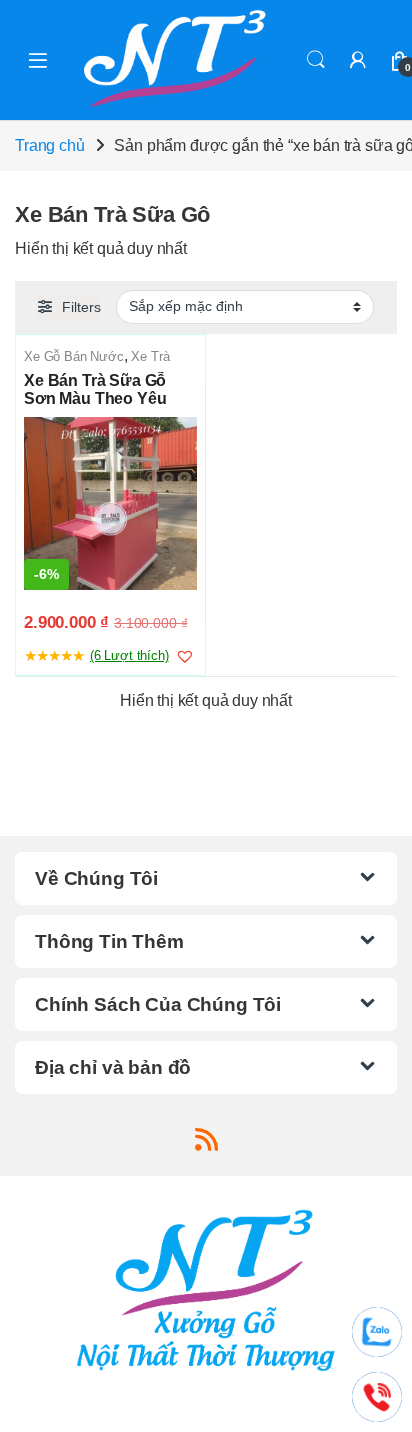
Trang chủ (50, 145)
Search (316, 60)
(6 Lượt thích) (129, 655)
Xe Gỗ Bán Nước (74, 356)
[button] (185, 656)
